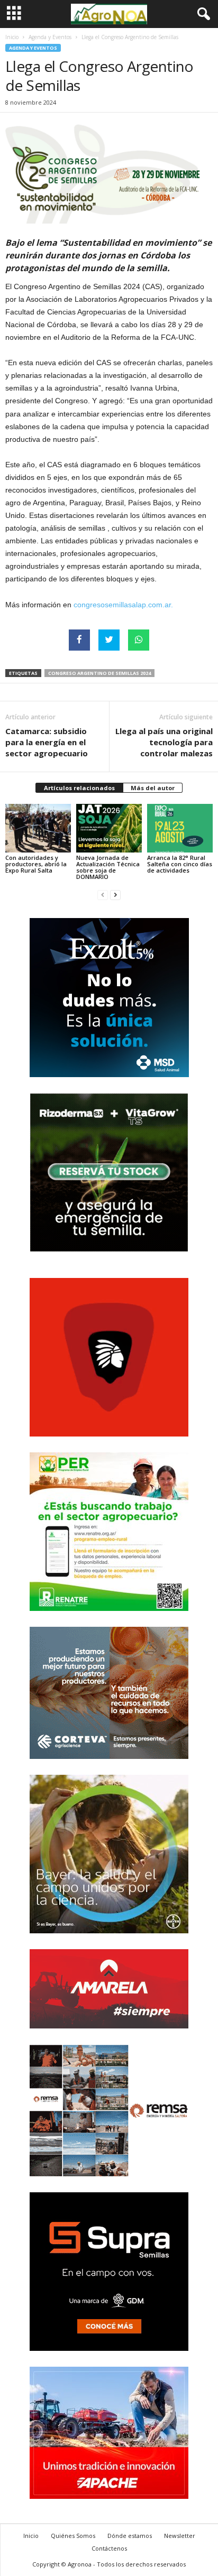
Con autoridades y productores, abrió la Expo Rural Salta (36, 864)
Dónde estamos (130, 2536)
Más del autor (153, 788)
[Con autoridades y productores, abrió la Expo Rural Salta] (38, 828)
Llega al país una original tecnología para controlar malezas (164, 742)
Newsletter (180, 2536)
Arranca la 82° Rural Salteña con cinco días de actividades (180, 864)
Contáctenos (109, 2548)
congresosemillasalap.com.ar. (123, 605)
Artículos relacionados (79, 788)
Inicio (12, 37)
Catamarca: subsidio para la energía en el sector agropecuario (47, 742)
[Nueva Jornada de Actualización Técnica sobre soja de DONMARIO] (109, 828)
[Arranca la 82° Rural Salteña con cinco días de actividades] (180, 828)
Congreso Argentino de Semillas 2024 (99, 673)
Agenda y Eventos (50, 37)
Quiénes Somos (73, 2536)
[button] (202, 14)
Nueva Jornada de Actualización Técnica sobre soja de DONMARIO (108, 867)
